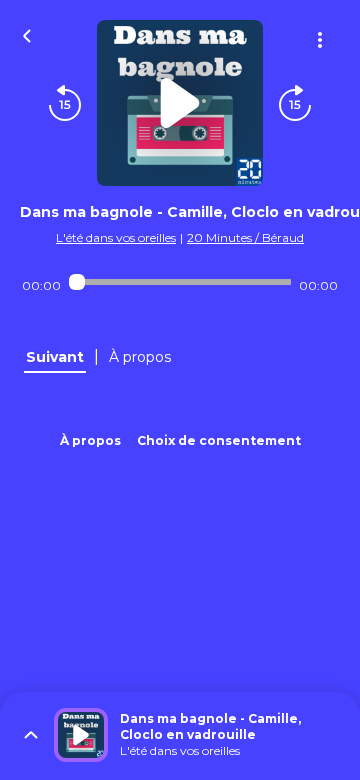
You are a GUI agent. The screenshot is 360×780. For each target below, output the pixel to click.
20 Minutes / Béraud (245, 237)
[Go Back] (27, 34)
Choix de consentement (219, 440)
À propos (90, 440)
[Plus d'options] (320, 40)
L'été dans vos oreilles (116, 237)
